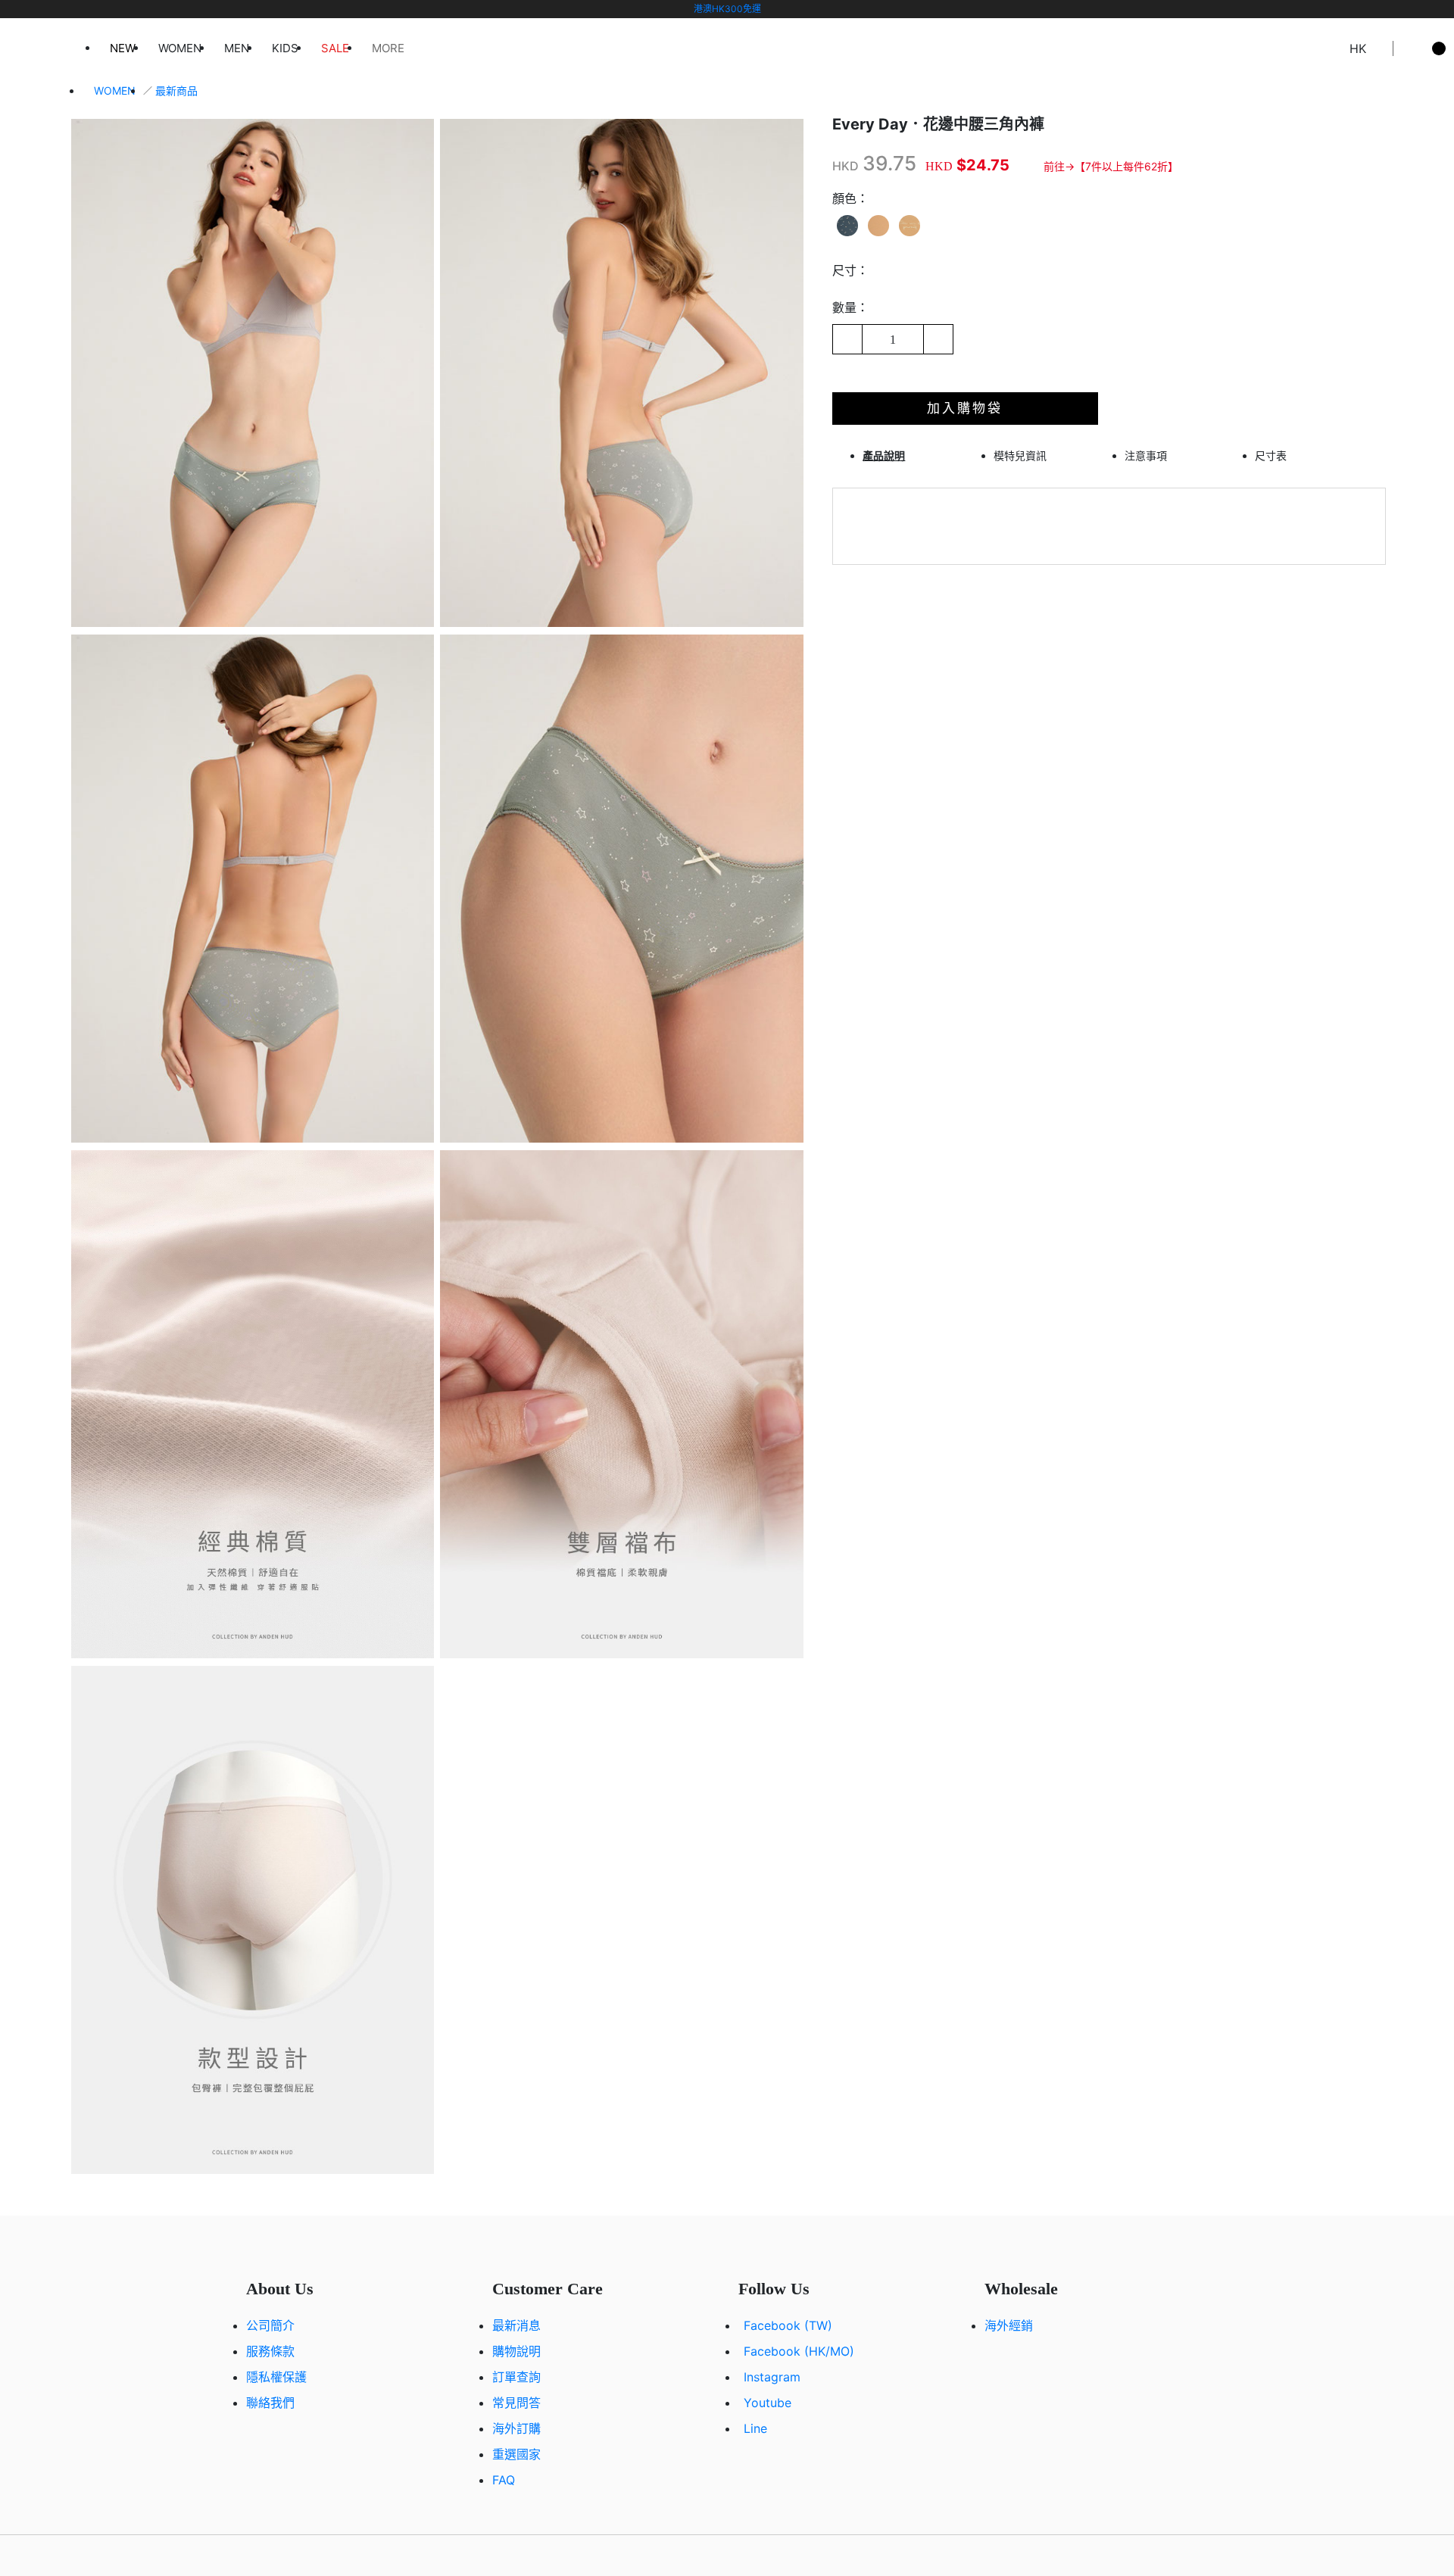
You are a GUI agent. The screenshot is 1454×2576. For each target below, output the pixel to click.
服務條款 (270, 2351)
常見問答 (516, 2403)
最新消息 (516, 2325)
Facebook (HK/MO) (799, 2351)
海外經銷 (1009, 2325)
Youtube (768, 2403)
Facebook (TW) (788, 2325)
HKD (846, 166)
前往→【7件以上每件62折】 (1111, 166)
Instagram (772, 2377)
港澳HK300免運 (727, 9)
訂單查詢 (516, 2377)
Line (755, 2428)
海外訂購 (516, 2428)
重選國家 (516, 2454)
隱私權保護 (276, 2377)
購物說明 (516, 2351)
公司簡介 (270, 2325)
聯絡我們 (270, 2403)
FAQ (504, 2480)
